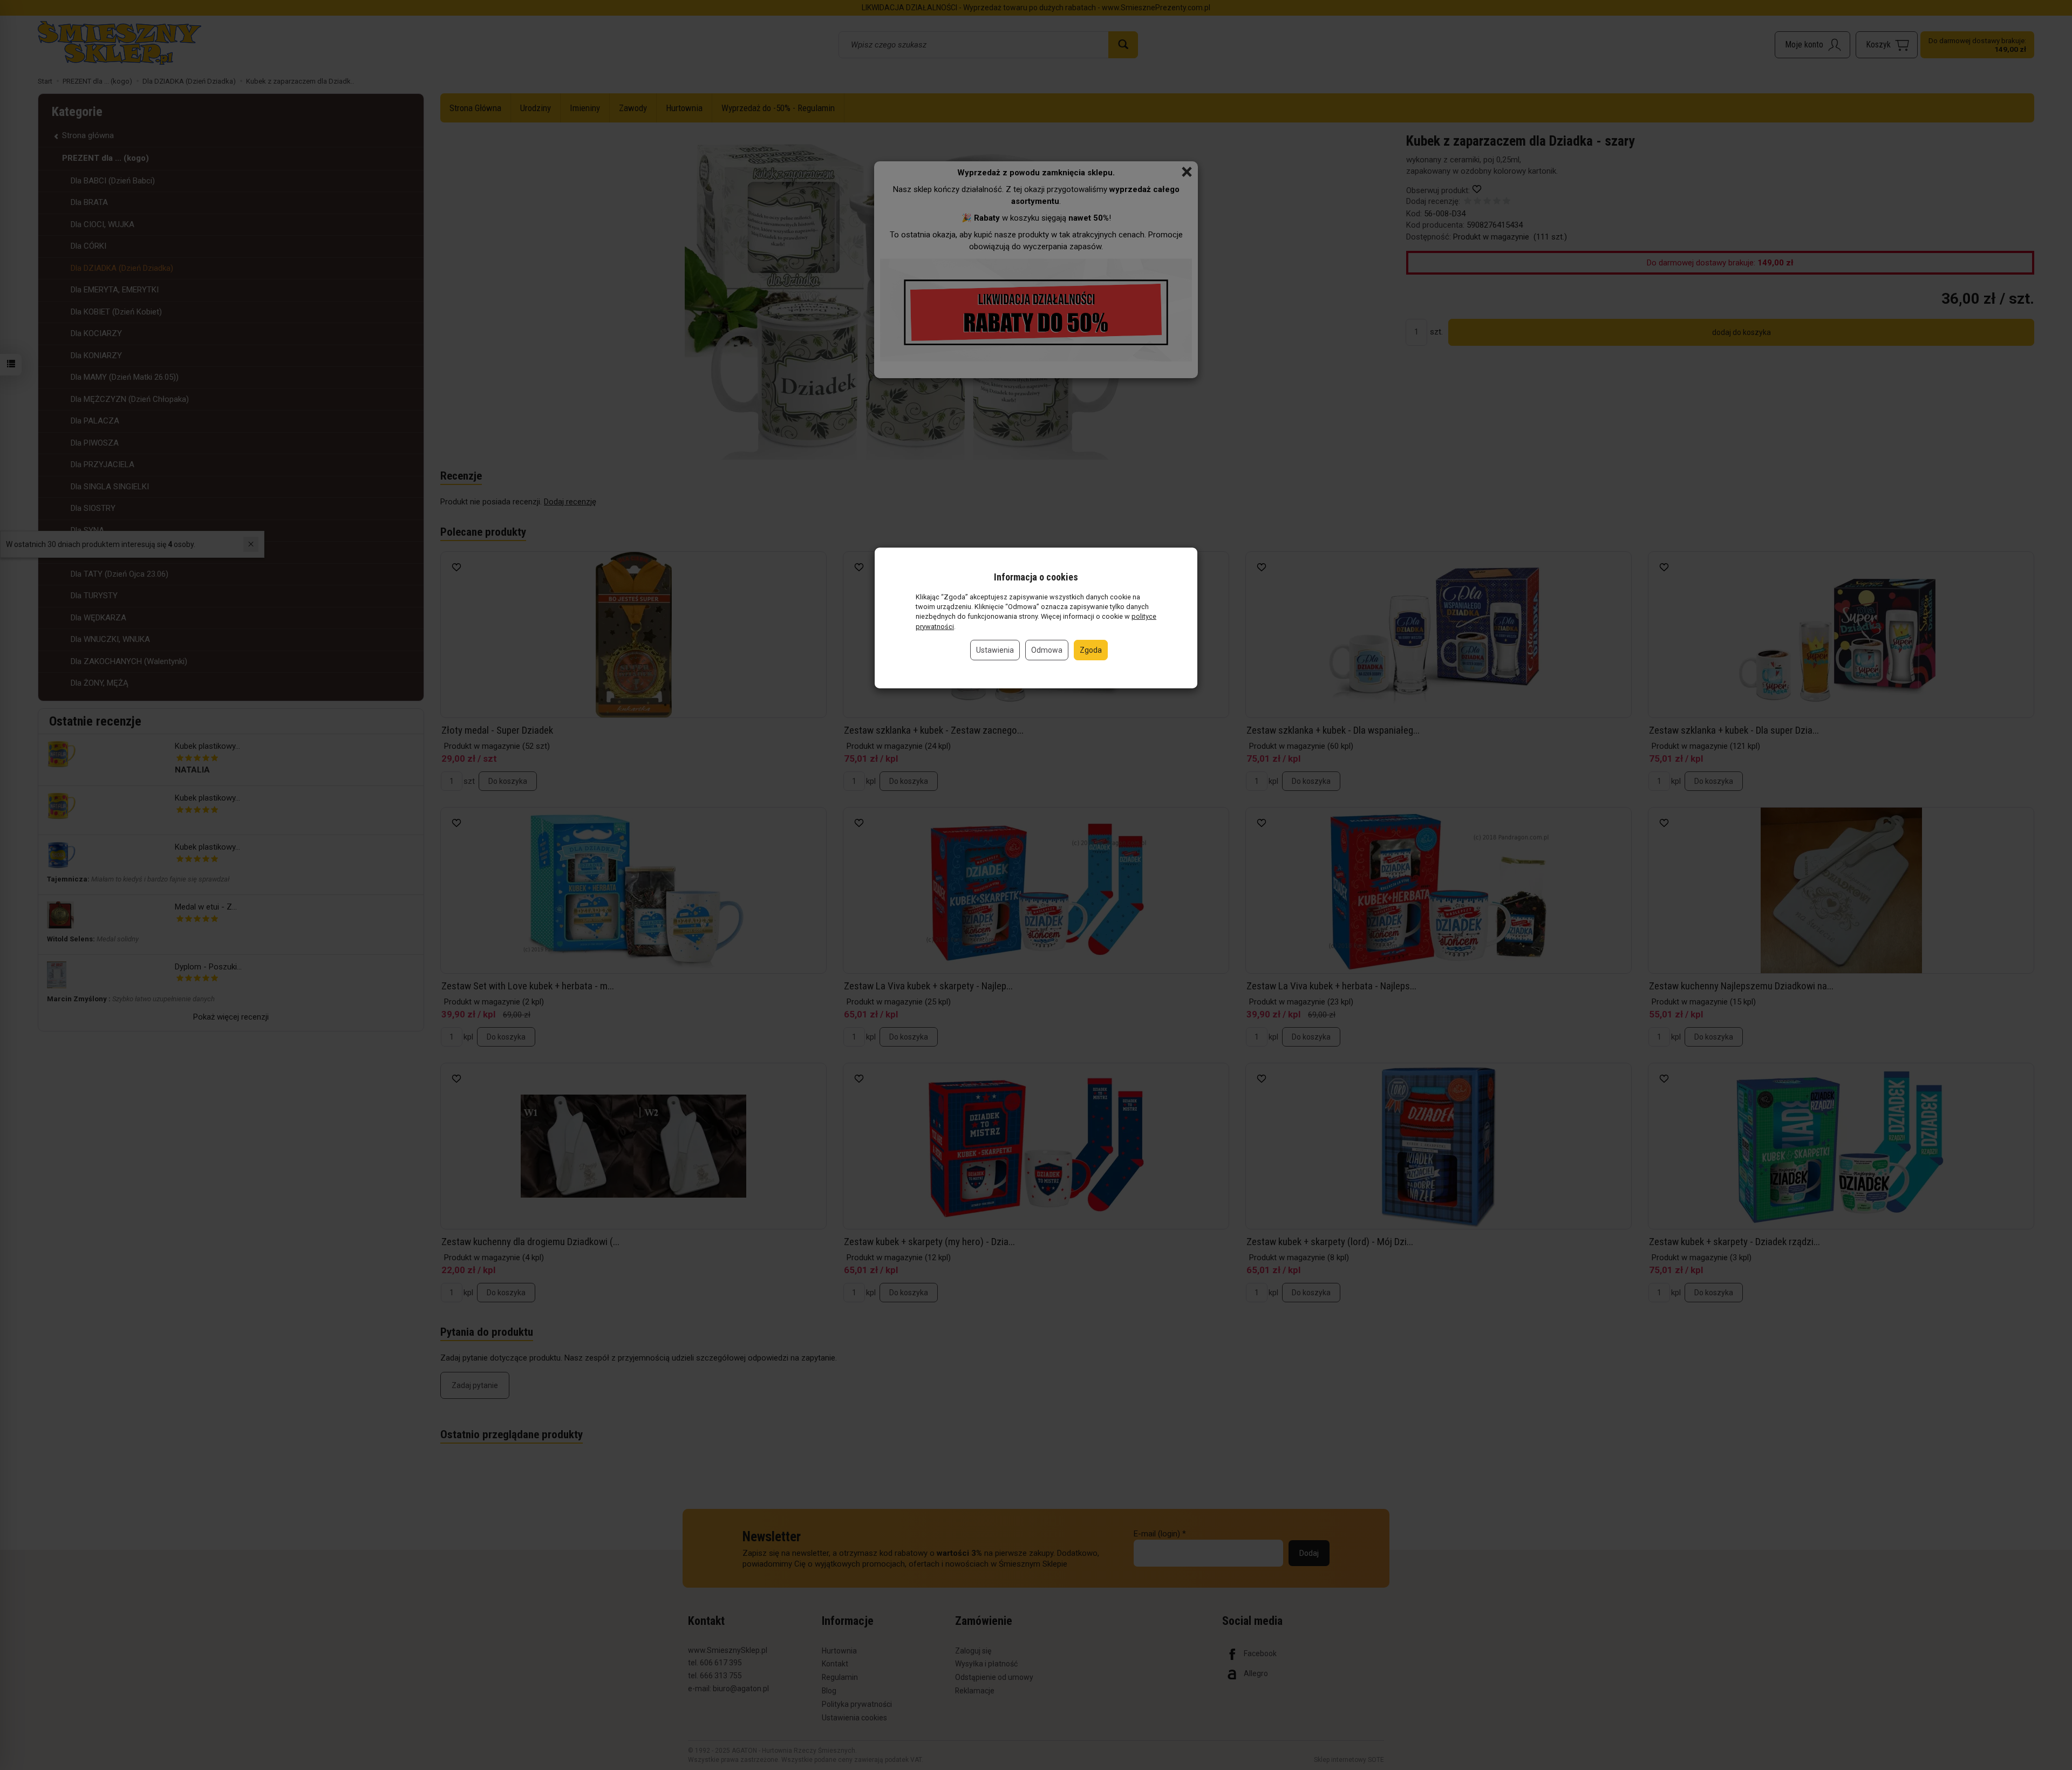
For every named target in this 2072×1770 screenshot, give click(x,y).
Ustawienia (995, 650)
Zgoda (1091, 650)
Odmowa (1047, 650)
